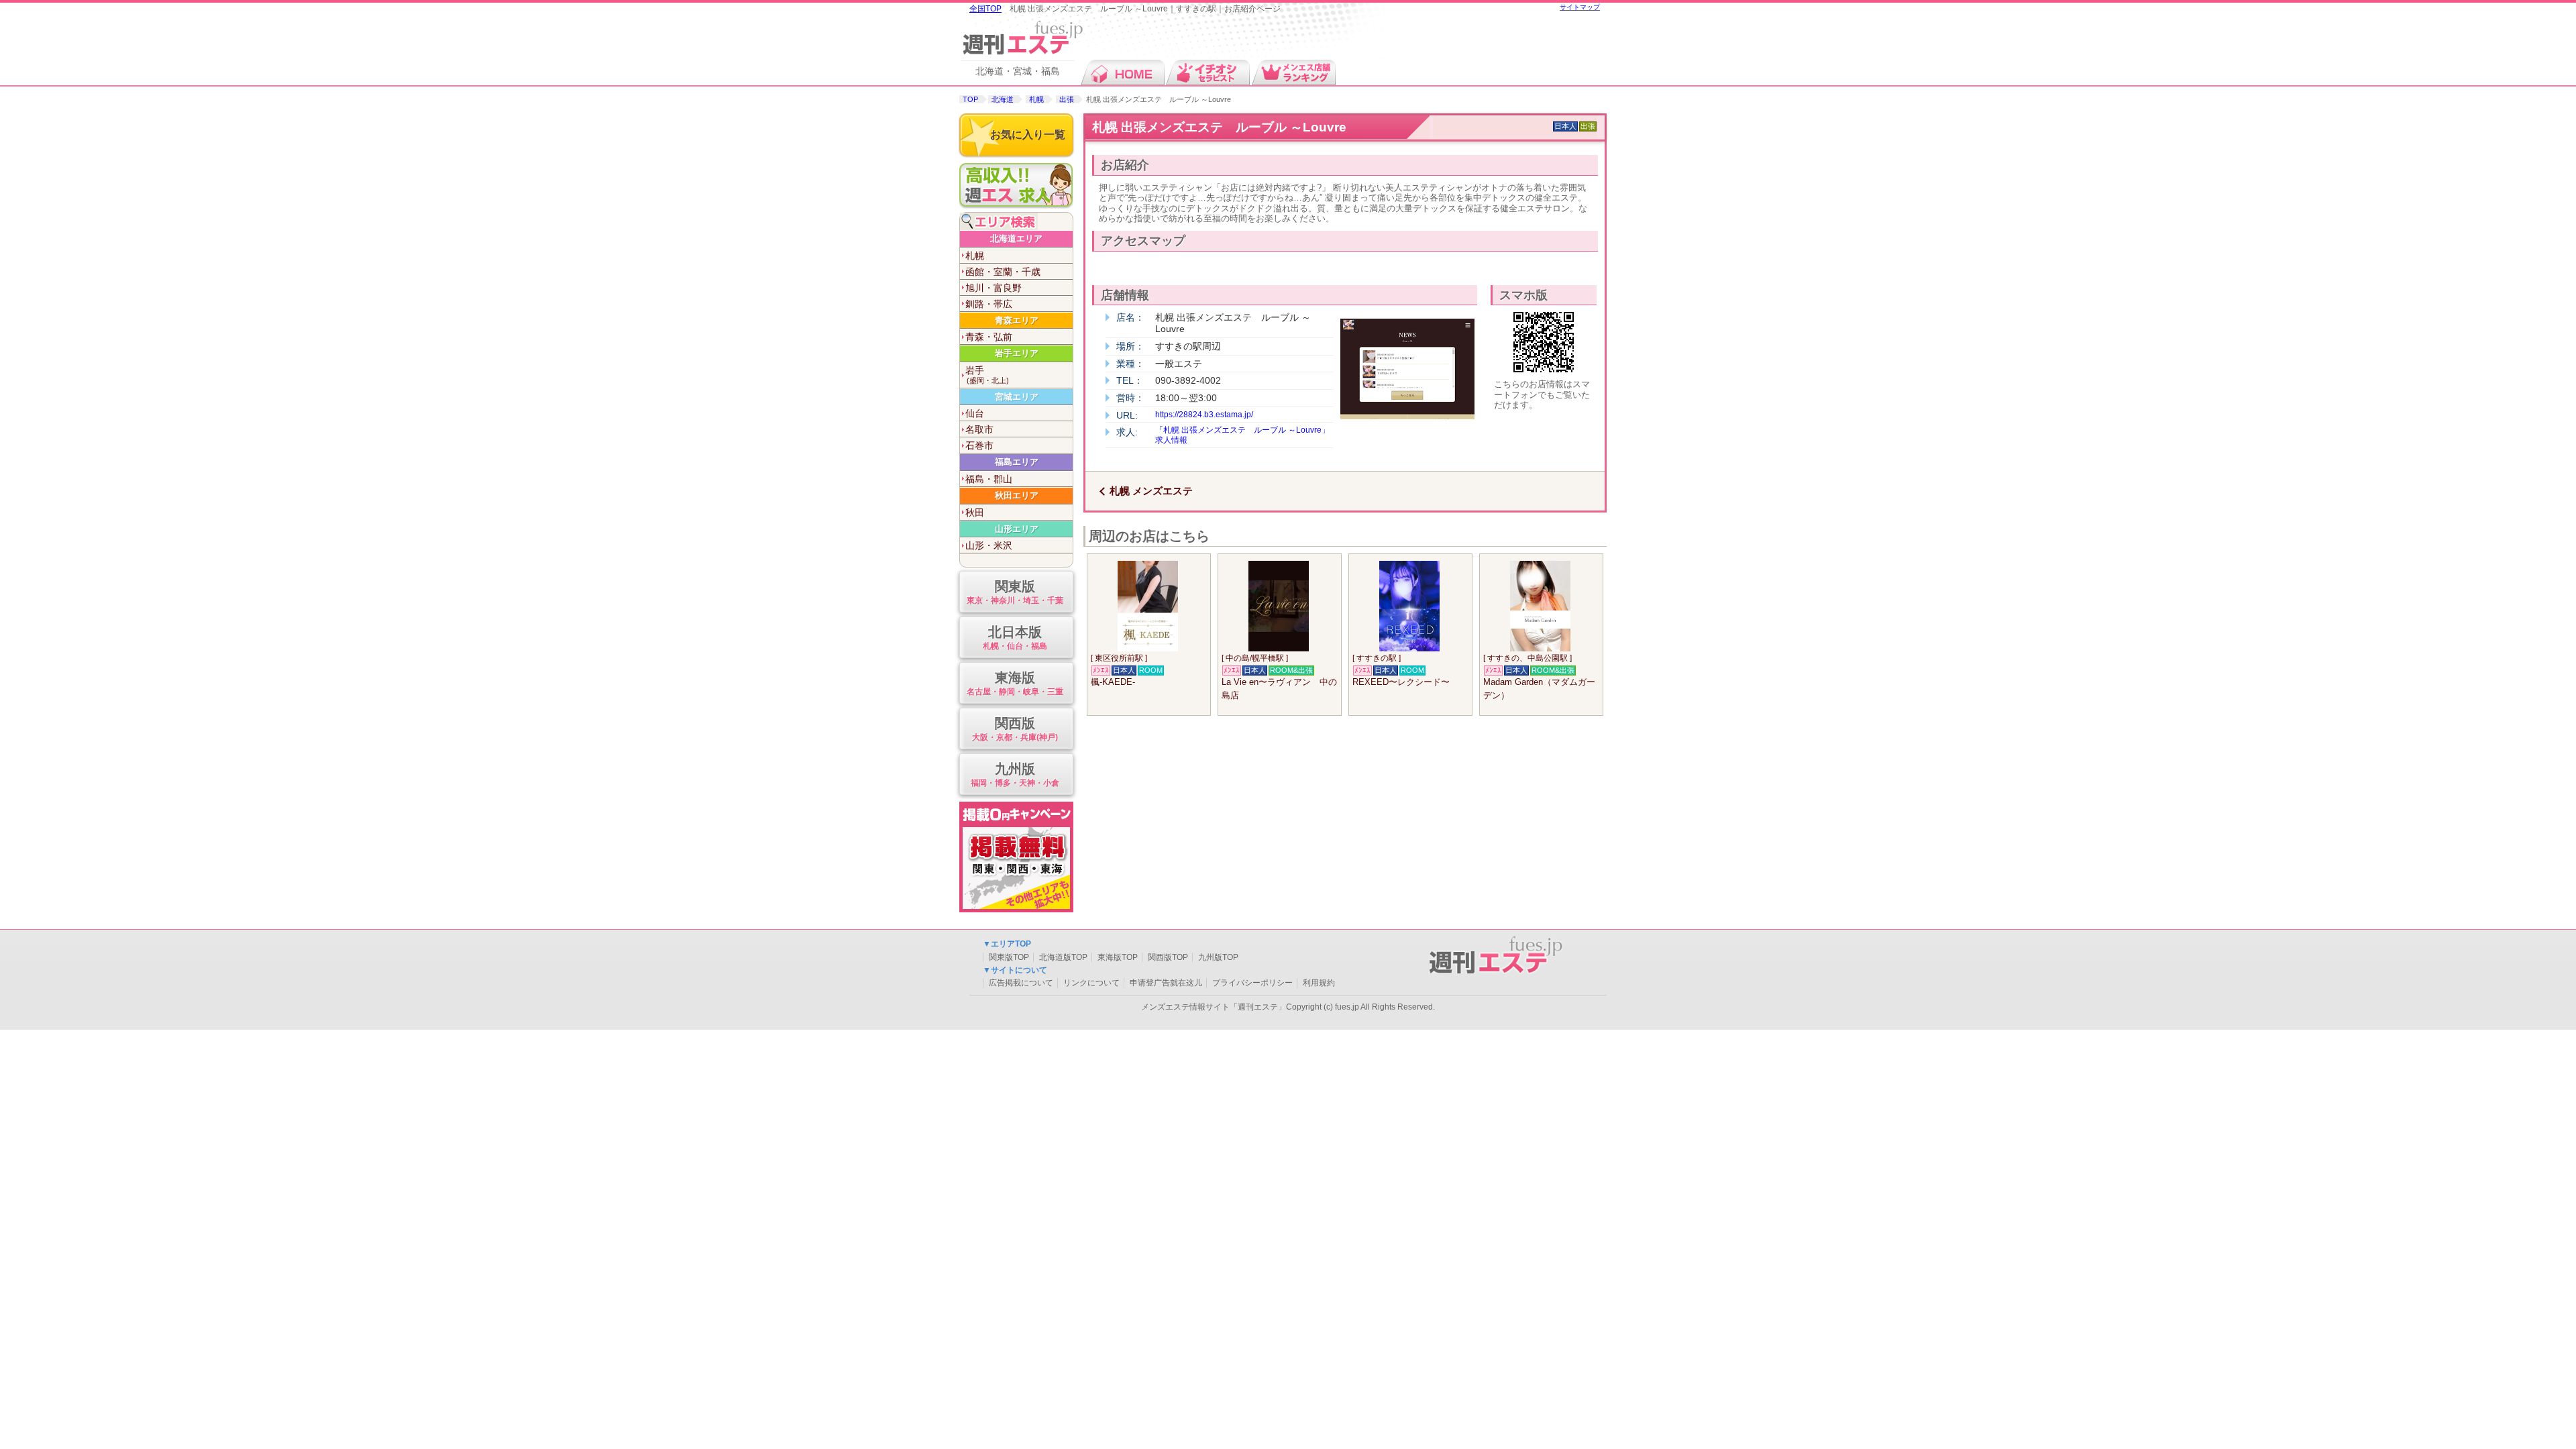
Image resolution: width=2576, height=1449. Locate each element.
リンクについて (1091, 983)
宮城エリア (1017, 397)
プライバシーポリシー (1252, 983)
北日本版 (1015, 637)
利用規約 (1319, 983)
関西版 (1015, 729)
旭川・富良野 (994, 288)
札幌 (1036, 99)
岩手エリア (1017, 353)
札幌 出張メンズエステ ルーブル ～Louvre (1219, 127)
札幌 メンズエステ (1151, 491)
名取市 (979, 429)
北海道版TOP (1063, 957)
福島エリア (1017, 462)
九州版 (1015, 774)
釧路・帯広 (989, 304)
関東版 (1015, 592)
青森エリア (1017, 320)
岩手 (987, 375)
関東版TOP (1009, 957)
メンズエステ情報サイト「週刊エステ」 (1214, 1007)
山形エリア (1017, 529)
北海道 (1003, 99)
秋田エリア (1017, 495)
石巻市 (979, 445)
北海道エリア (1016, 238)
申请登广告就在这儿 (1166, 983)
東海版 (1015, 683)
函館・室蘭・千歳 (1003, 272)
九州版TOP (1218, 957)
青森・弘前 (989, 337)
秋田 (975, 513)
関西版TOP (1168, 957)
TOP (970, 99)
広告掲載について (1021, 983)
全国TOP (985, 9)
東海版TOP (1118, 957)
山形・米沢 (989, 545)
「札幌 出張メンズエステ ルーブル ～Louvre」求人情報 (1242, 435)
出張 (1067, 99)
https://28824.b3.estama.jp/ (1204, 415)
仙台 (975, 413)
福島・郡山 (989, 479)
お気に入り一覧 (1028, 135)
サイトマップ (1580, 7)
